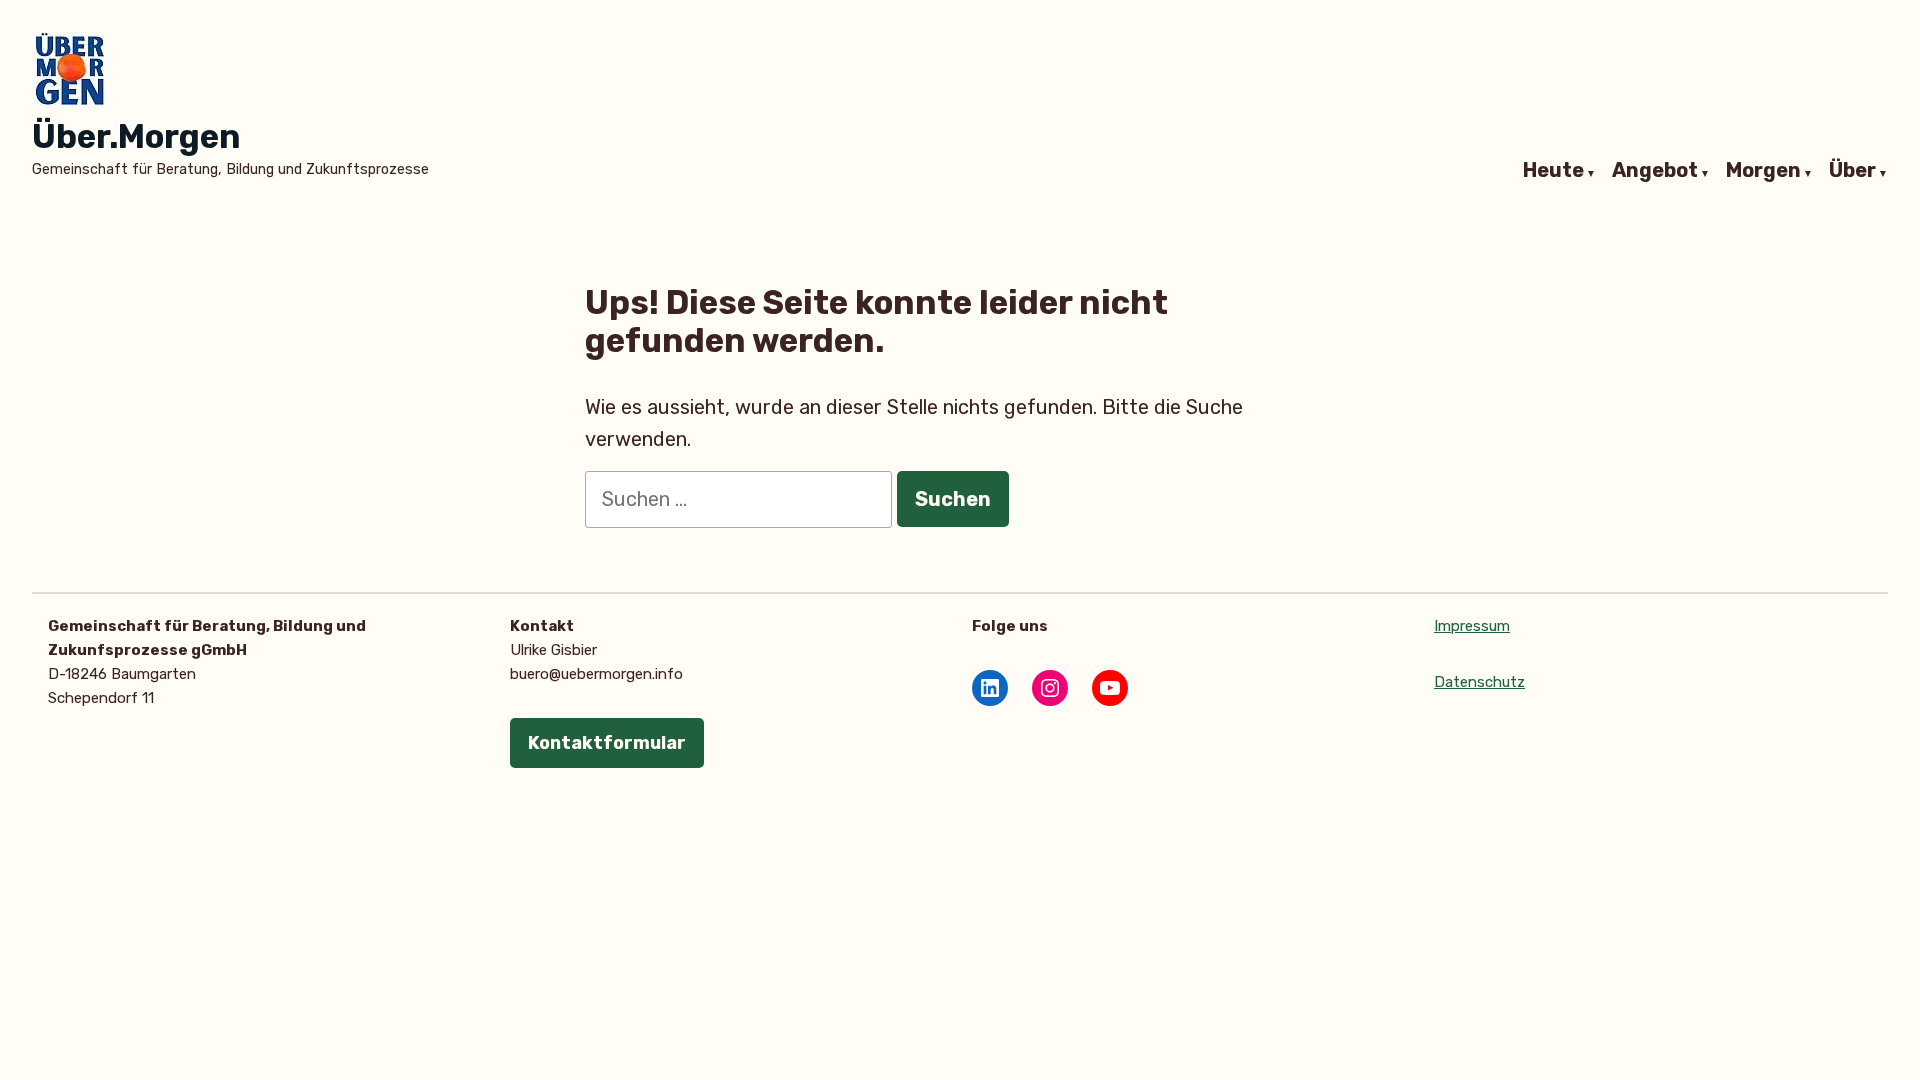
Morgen (1763, 171)
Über (1852, 171)
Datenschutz (1479, 682)
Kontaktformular (607, 743)
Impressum (1472, 626)
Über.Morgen (136, 136)
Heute (1553, 171)
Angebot (1655, 171)
